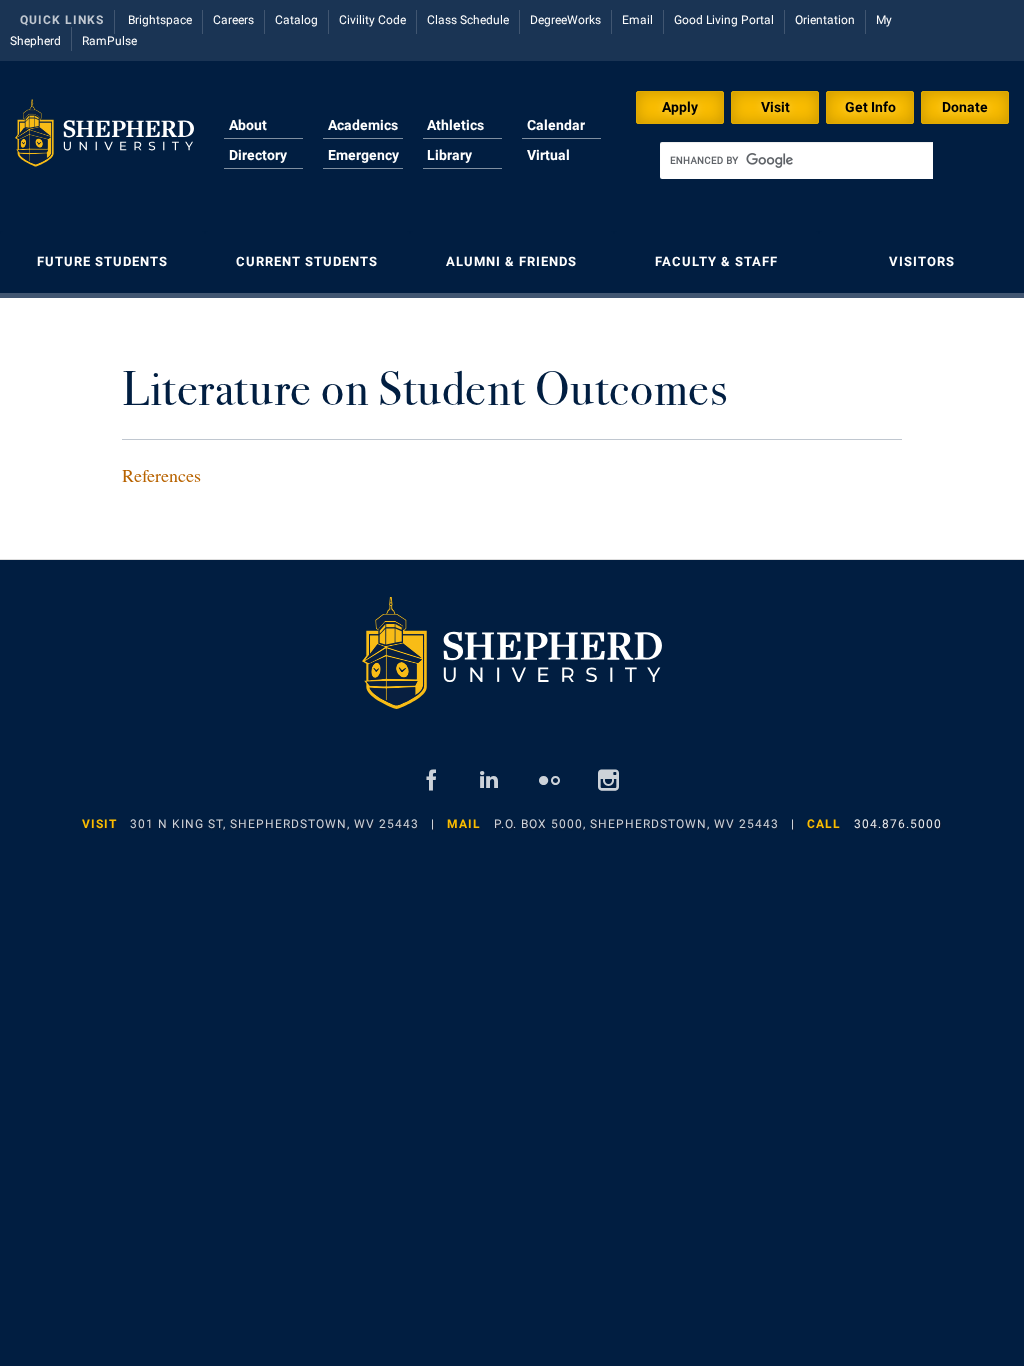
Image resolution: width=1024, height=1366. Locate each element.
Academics (363, 125)
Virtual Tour (548, 167)
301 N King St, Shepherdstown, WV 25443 (274, 824)
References (161, 475)
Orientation (825, 20)
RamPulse (109, 41)
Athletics (455, 125)
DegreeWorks (565, 20)
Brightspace (160, 20)
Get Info (870, 107)
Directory (258, 155)
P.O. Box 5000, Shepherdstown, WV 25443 (636, 824)
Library (449, 155)
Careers (233, 20)
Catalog (296, 20)
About (248, 125)
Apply (680, 107)
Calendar (556, 125)
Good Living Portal (724, 20)
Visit (775, 107)
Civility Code (372, 20)
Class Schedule (468, 20)
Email (637, 20)
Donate (965, 107)
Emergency (363, 155)
